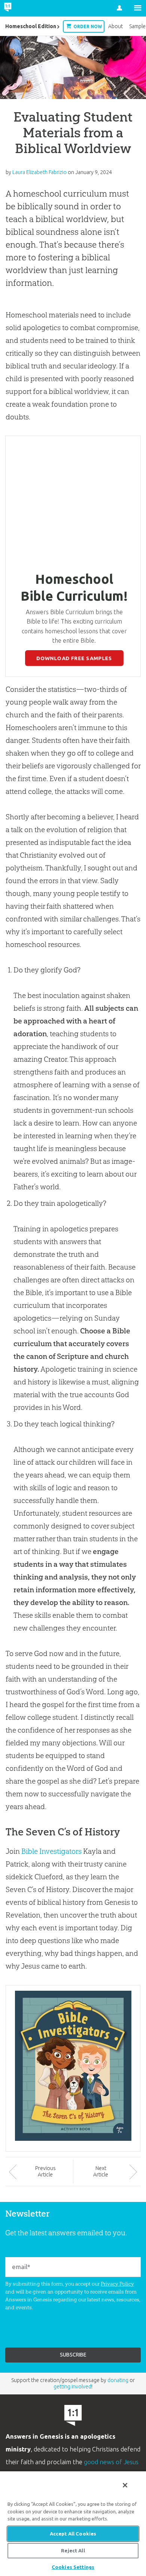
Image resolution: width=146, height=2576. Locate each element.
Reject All (73, 2550)
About (115, 26)
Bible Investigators (51, 1851)
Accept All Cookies (73, 2534)
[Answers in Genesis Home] (23, 8)
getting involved (72, 2387)
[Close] (125, 2485)
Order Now (87, 26)
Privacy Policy (117, 2284)
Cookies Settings (73, 2567)
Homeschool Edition (31, 26)
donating (118, 2380)
